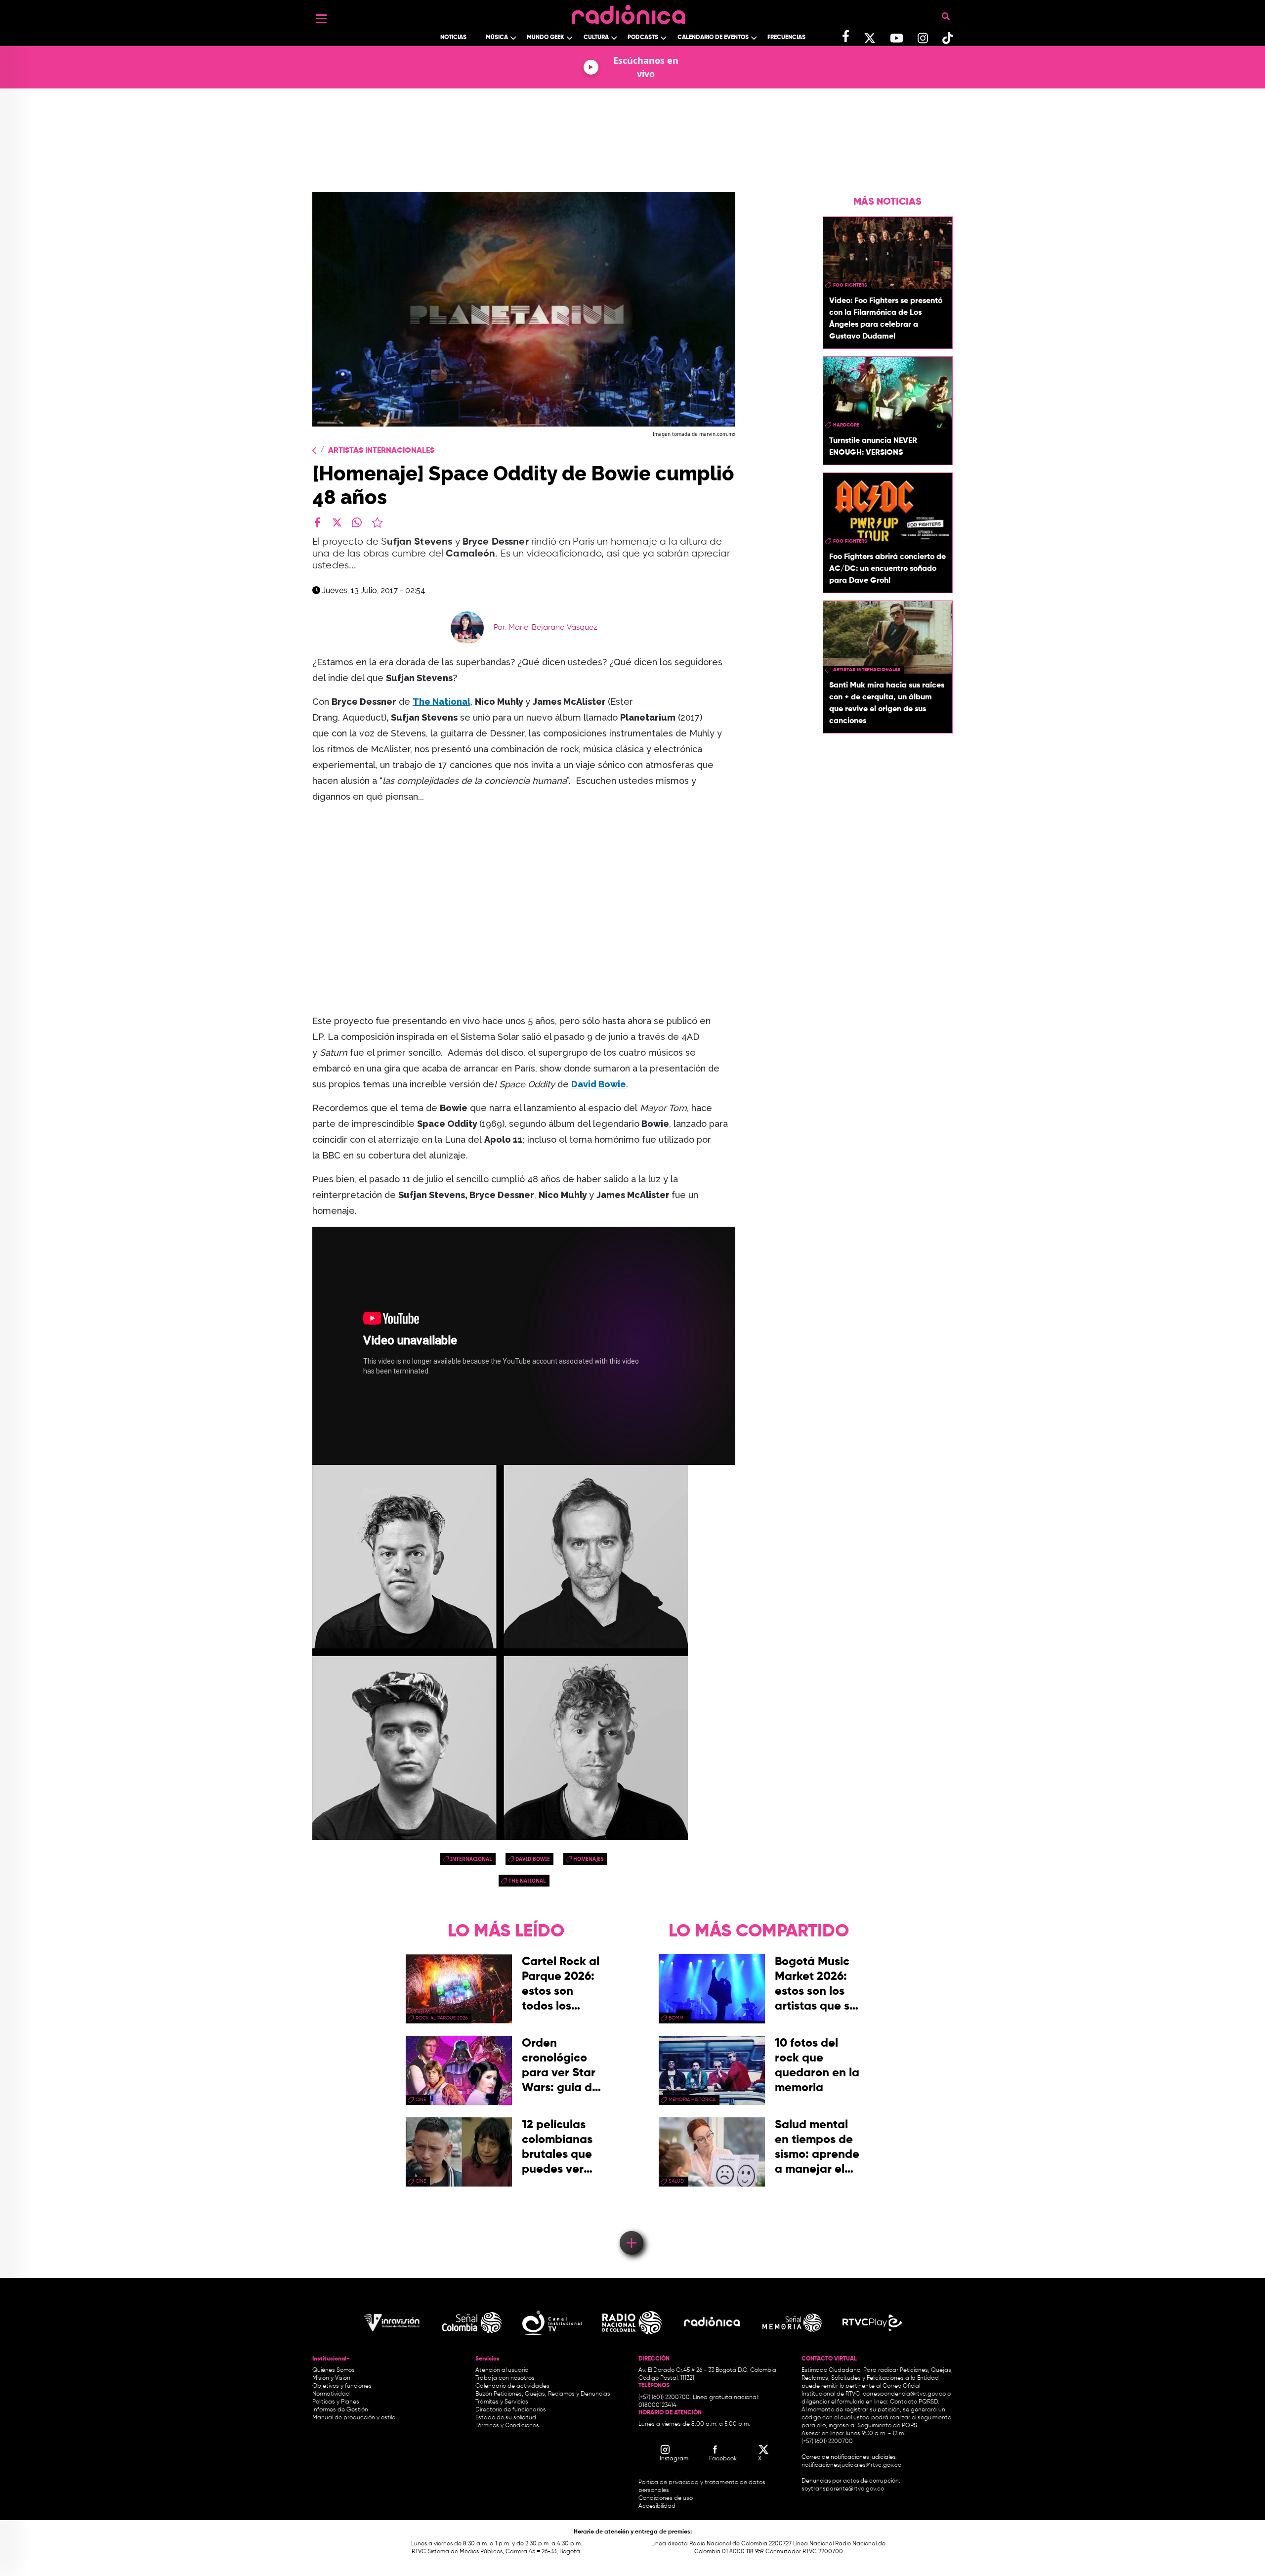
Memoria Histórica (692, 2100)
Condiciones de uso (666, 2498)
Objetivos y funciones (342, 2386)
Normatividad (331, 2394)
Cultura (596, 38)
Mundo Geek (546, 38)
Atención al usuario (502, 2370)
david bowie (533, 1859)
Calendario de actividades (512, 2386)
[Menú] (321, 19)
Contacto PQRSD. (915, 2402)
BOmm (676, 2018)
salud (676, 2181)
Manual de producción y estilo (354, 2418)
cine (421, 2100)
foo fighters (850, 285)
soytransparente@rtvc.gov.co (843, 2489)
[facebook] (317, 522)
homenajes (589, 1859)
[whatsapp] (357, 522)
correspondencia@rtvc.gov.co (904, 2394)
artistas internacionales (867, 670)
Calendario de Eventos (713, 38)
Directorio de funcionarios (511, 2410)
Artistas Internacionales (381, 451)
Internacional (471, 1859)
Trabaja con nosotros (505, 2378)
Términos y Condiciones (507, 2426)
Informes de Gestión (340, 2410)
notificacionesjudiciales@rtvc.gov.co (851, 2465)
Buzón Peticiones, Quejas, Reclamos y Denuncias (543, 2394)
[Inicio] (629, 12)
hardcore (846, 425)
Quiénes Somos (334, 2370)
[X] (337, 522)
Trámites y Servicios (502, 2402)
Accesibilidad (658, 2506)
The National (527, 1881)
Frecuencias (786, 38)
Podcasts (643, 38)
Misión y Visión (331, 2378)
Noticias (453, 38)
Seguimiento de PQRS (887, 2426)
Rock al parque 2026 (442, 2018)
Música (497, 38)
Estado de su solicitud (506, 2418)
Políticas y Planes (336, 2402)
